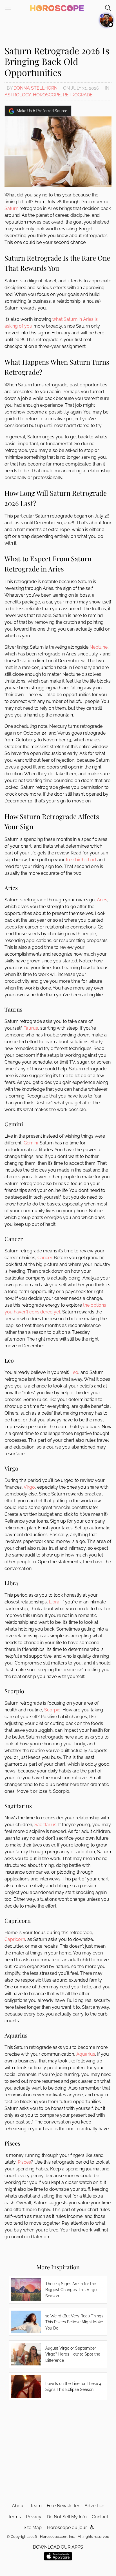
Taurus (31, 1028)
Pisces (24, 2162)
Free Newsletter (63, 2506)
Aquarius (86, 2054)
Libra (54, 1602)
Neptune (99, 647)
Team (36, 2506)
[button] (92, 2528)
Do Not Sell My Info (67, 2517)
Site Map (33, 2528)
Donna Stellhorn (35, 88)
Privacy (34, 2517)
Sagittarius (45, 1825)
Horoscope (47, 95)
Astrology (18, 95)
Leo (74, 1372)
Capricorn (15, 1939)
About (18, 2506)
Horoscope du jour (67, 2528)
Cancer (45, 1258)
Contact (100, 2517)
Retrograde (78, 95)
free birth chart (81, 860)
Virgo (29, 1487)
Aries (102, 900)
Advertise (94, 2506)
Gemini (31, 1143)
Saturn (11, 208)
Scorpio (52, 1710)
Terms (14, 2517)
